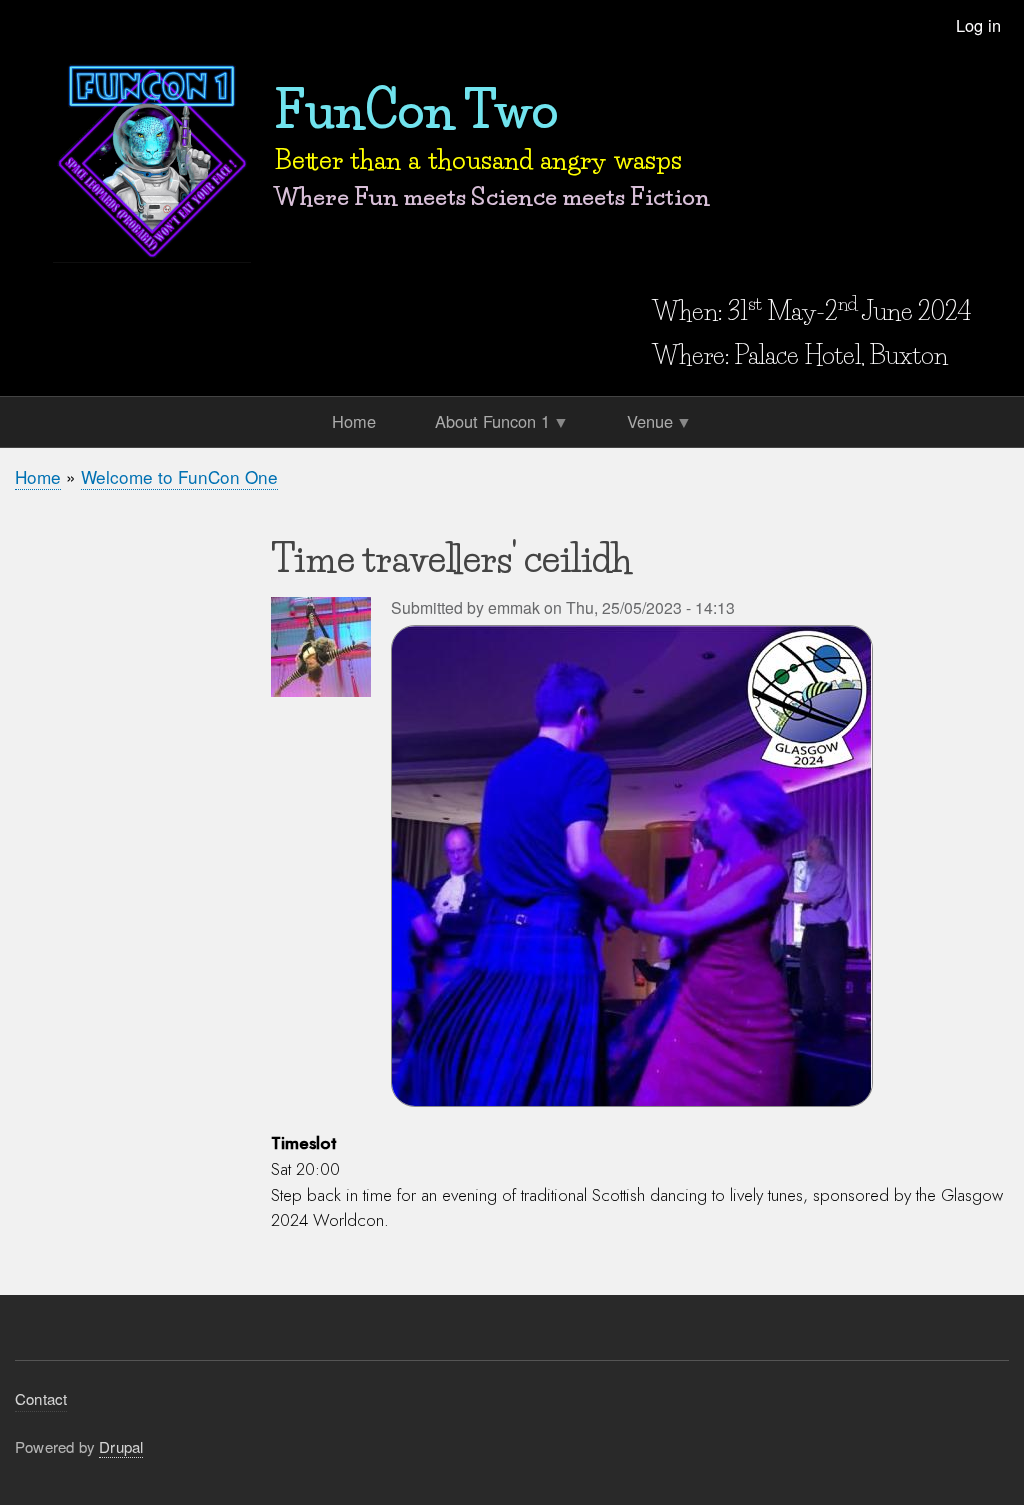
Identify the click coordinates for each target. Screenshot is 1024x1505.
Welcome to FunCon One (179, 476)
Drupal (121, 1446)
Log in (978, 25)
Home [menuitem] (354, 421)
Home (38, 476)
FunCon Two (416, 110)
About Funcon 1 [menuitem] (486, 424)
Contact (41, 1398)
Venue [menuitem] (643, 424)
